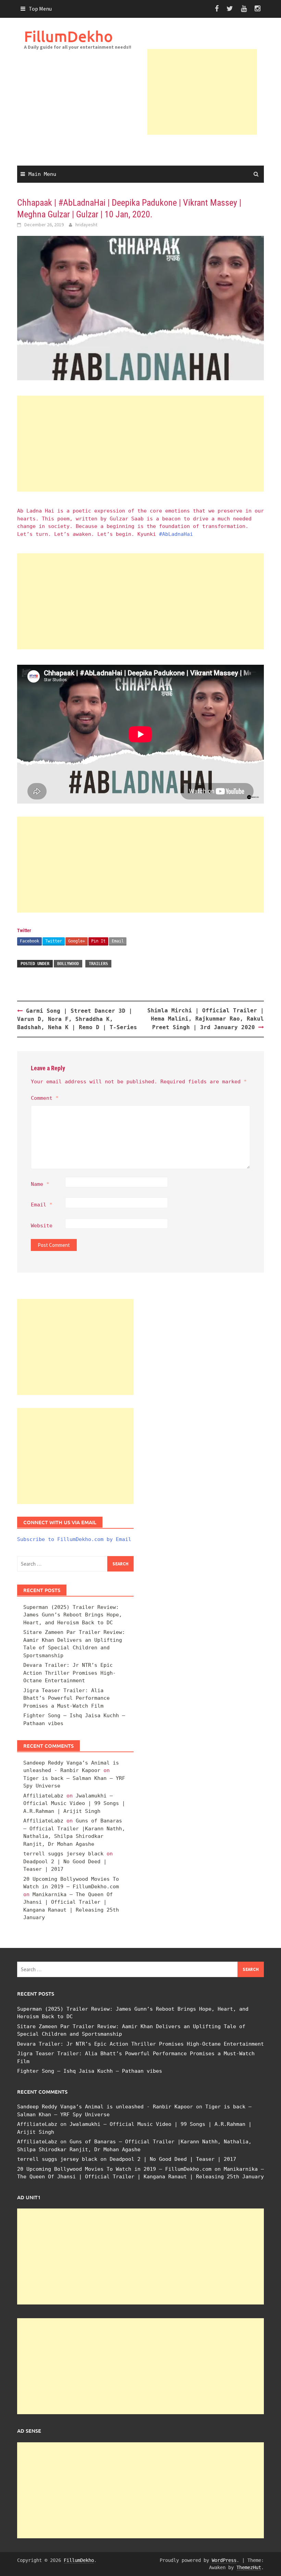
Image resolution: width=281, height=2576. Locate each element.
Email (118, 941)
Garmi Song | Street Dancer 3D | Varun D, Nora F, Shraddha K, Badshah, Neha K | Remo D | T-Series (77, 1019)
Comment (45, 1098)
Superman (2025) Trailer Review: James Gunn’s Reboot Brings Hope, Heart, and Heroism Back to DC (73, 1615)
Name (40, 1184)
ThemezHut (249, 2567)
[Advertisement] (202, 92)
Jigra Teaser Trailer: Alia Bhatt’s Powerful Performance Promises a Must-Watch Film (66, 1698)
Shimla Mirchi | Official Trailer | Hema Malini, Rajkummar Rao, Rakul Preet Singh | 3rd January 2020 (206, 1019)
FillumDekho (68, 36)
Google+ (77, 941)
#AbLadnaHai (176, 534)
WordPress (224, 2560)
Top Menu (40, 9)
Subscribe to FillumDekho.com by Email (74, 1539)
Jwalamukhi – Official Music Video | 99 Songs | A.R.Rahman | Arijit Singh (74, 1803)
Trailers (98, 964)
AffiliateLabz (43, 1796)
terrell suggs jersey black (63, 1854)
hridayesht (86, 225)
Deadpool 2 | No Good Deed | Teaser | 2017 (173, 2159)
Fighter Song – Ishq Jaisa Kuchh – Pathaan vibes (90, 2071)
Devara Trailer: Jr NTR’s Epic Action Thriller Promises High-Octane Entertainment (70, 1673)
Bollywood (68, 964)
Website (42, 1226)
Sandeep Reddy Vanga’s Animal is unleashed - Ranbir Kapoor (105, 2107)
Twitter (54, 941)
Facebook (29, 941)
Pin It (98, 941)
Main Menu (42, 174)
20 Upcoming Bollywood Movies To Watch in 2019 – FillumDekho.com (114, 2169)
